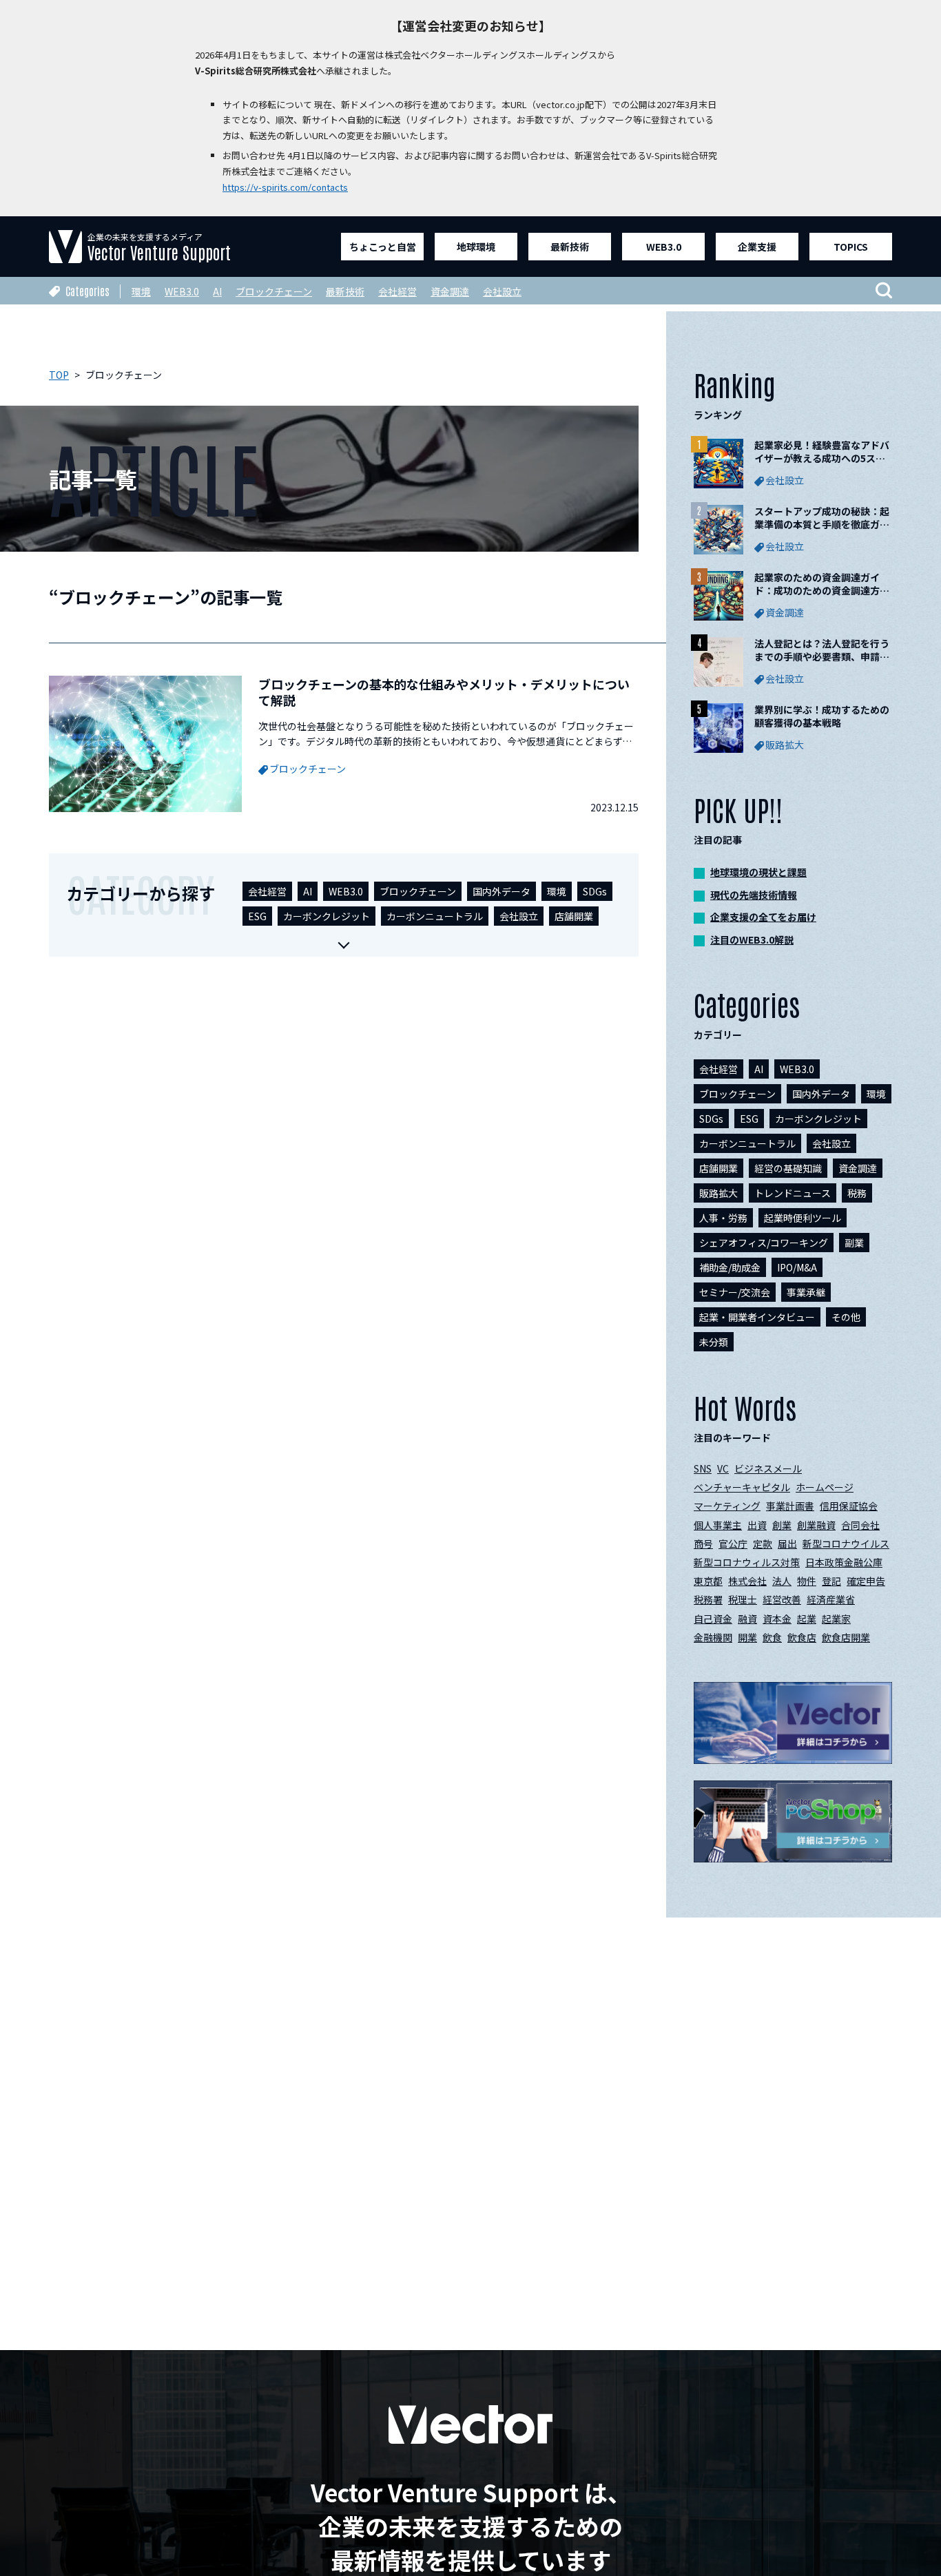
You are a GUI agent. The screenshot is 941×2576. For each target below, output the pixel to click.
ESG (257, 916)
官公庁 (733, 1544)
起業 (807, 1619)
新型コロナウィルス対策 (747, 1562)
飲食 (772, 1637)
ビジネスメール (768, 1468)
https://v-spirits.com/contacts (285, 187)
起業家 (836, 1619)
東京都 (708, 1581)
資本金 (777, 1619)
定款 (763, 1544)
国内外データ (501, 891)
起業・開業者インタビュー (757, 1317)
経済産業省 (831, 1599)
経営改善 (782, 1599)
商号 (703, 1544)
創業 (782, 1525)
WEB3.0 (664, 247)
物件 (807, 1581)
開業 (747, 1637)
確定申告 (866, 1581)
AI (217, 291)
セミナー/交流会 (735, 1292)
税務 (857, 1193)
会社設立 (502, 291)
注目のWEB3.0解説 (752, 939)
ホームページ (825, 1487)
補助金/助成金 (730, 1267)
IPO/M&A (797, 1267)
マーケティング (727, 1506)
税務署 (708, 1599)
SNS (703, 1468)
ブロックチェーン (274, 291)
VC (723, 1468)
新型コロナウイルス (846, 1544)
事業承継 (806, 1292)
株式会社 (747, 1581)
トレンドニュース (793, 1193)
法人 (782, 1581)
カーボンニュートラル (435, 916)
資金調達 (450, 291)
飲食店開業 (846, 1637)
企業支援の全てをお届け (763, 917)
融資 (747, 1619)
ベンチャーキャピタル (742, 1487)
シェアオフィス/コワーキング (764, 1243)
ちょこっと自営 (383, 247)
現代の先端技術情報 (754, 895)
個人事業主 (718, 1525)
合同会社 (860, 1525)
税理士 (743, 1599)
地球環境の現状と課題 (758, 872)
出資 (757, 1525)
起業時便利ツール (803, 1218)
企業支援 (757, 247)
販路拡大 (718, 1193)
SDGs (595, 891)
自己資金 (713, 1619)
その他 (846, 1317)
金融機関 (713, 1637)
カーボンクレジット (327, 916)
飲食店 (802, 1637)
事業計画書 (790, 1506)
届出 (787, 1544)
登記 (831, 1581)
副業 (854, 1243)
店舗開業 (574, 916)
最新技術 (570, 247)
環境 (141, 291)
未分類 (714, 1342)
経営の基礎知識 (788, 1168)
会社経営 (397, 291)
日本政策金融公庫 (844, 1562)
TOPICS (851, 247)
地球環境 (476, 247)
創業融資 (816, 1525)
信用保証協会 (849, 1506)
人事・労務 (723, 1218)
